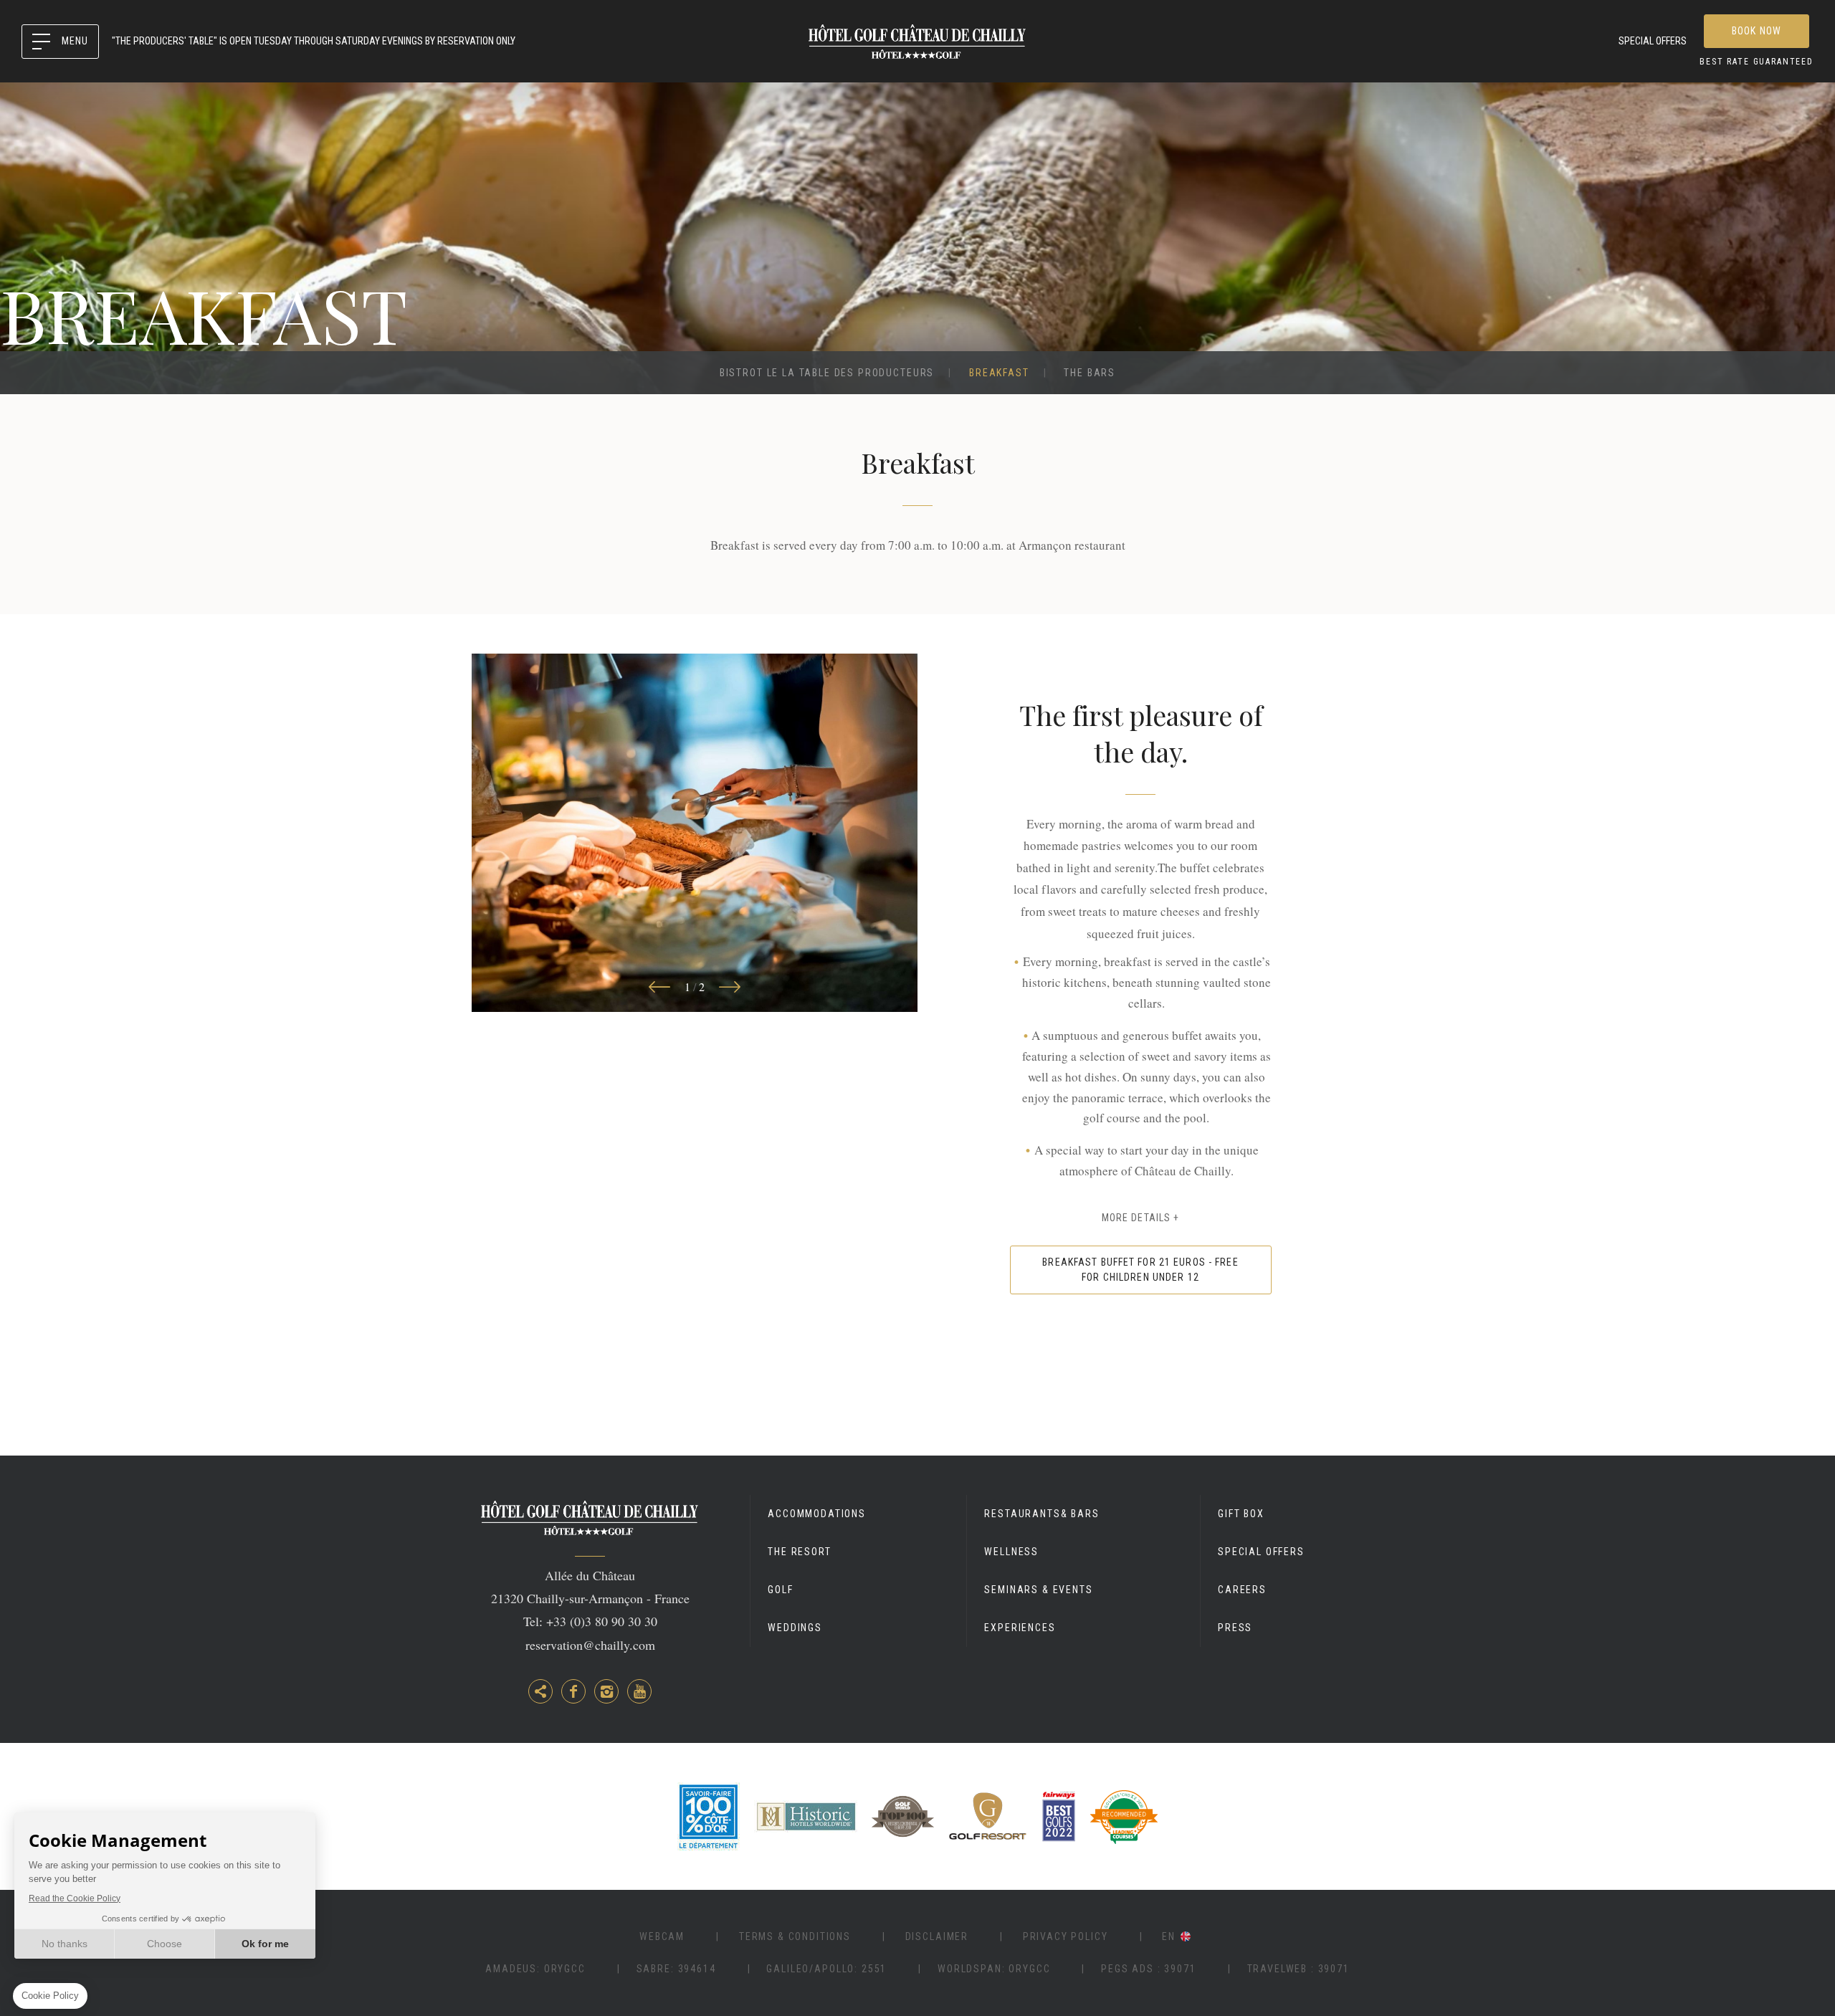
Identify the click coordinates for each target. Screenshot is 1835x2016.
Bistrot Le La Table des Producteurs (827, 373)
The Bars (1090, 373)
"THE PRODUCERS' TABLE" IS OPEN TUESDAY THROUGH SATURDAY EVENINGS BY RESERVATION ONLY (314, 41)
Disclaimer (937, 1936)
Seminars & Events (1038, 1590)
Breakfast (999, 373)
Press (1235, 1628)
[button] (659, 987)
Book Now (1757, 31)
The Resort (799, 1552)
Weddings (795, 1628)
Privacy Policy (1066, 1936)
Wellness (1011, 1552)
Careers (1242, 1590)
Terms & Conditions (795, 1936)
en (1169, 1936)
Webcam (662, 1936)
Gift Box (1241, 1514)
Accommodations (817, 1514)
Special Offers (1653, 41)
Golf (780, 1590)
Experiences (1020, 1628)
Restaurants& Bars (1042, 1514)
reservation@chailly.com (590, 1645)
